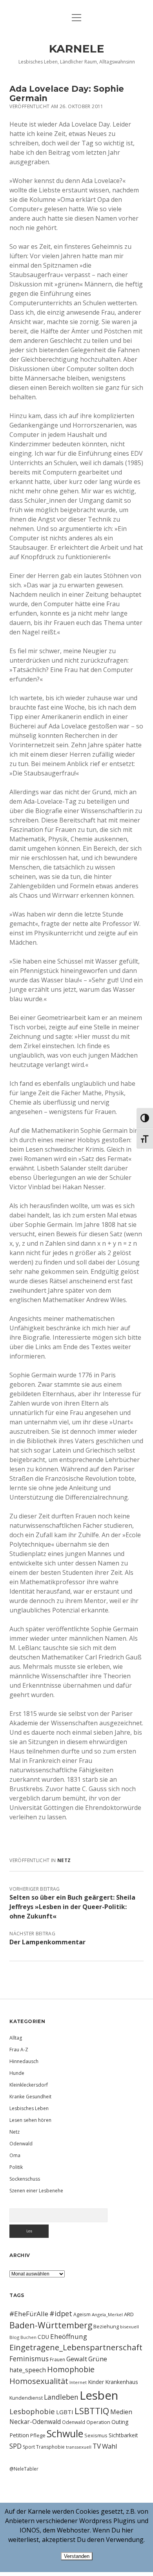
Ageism (82, 2314)
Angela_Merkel (107, 2314)
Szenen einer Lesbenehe (36, 2191)
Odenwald (21, 2144)
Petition (19, 2435)
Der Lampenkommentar (47, 1942)
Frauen (57, 2360)
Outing (120, 2422)
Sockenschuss (25, 2179)
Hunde (17, 2073)
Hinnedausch (24, 2061)
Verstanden (77, 2556)
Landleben (61, 2397)
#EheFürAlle (29, 2314)
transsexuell (79, 2447)
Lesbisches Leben (29, 2108)
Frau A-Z (19, 2050)
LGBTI (65, 2412)
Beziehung (106, 2326)
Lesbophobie (32, 2411)
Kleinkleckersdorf (29, 2085)
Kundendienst (26, 2398)
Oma (15, 2155)
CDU (43, 2337)
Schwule (65, 2433)
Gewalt (77, 2359)
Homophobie (71, 2369)
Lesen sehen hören (30, 2120)
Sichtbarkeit (123, 2435)
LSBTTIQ (92, 2411)
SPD (15, 2446)
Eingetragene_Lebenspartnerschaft (76, 2347)
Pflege (38, 2435)
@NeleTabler (24, 2469)
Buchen (28, 2337)
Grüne (98, 2359)
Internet (78, 2382)
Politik (16, 2167)
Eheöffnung (69, 2336)
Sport (29, 2447)
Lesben (99, 2395)
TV (97, 2446)
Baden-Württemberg (51, 2325)
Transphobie (50, 2447)
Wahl (110, 2446)
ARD (129, 2314)
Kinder (96, 2382)
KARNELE (77, 49)
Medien (121, 2412)
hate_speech (28, 2370)
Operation (98, 2422)
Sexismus (96, 2435)
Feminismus (29, 2359)
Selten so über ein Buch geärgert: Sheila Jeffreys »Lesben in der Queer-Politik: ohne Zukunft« (72, 1907)
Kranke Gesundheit (30, 2097)
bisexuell (129, 2327)
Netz (64, 1860)
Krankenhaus (122, 2382)
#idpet (61, 2313)
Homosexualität (39, 2381)
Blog (14, 2337)
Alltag (16, 2038)
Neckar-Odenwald (35, 2422)
